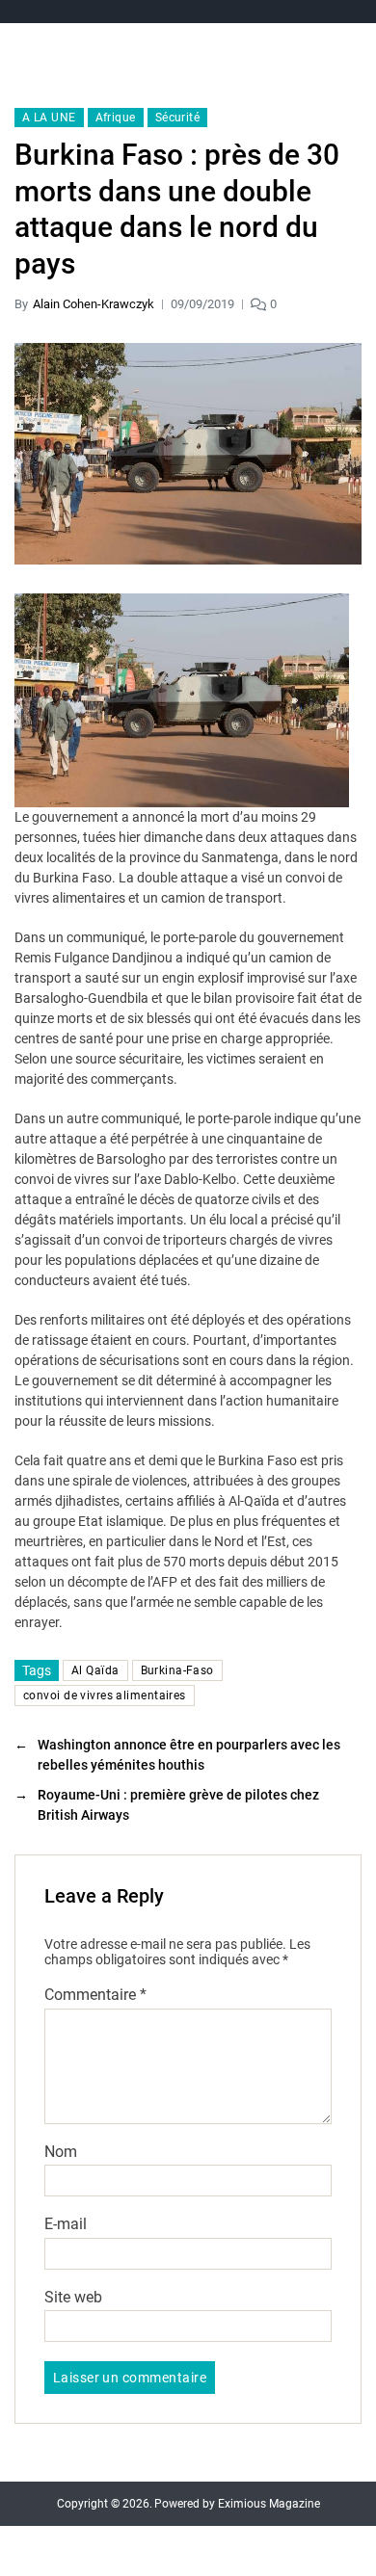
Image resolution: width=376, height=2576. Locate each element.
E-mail (66, 2224)
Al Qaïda (95, 1670)
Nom (61, 2152)
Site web (73, 2298)
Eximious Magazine (269, 2504)
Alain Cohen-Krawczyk (94, 304)
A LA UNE (49, 118)
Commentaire (95, 1995)
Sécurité (178, 118)
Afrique (116, 118)
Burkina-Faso (177, 1670)
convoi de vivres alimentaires (105, 1695)
